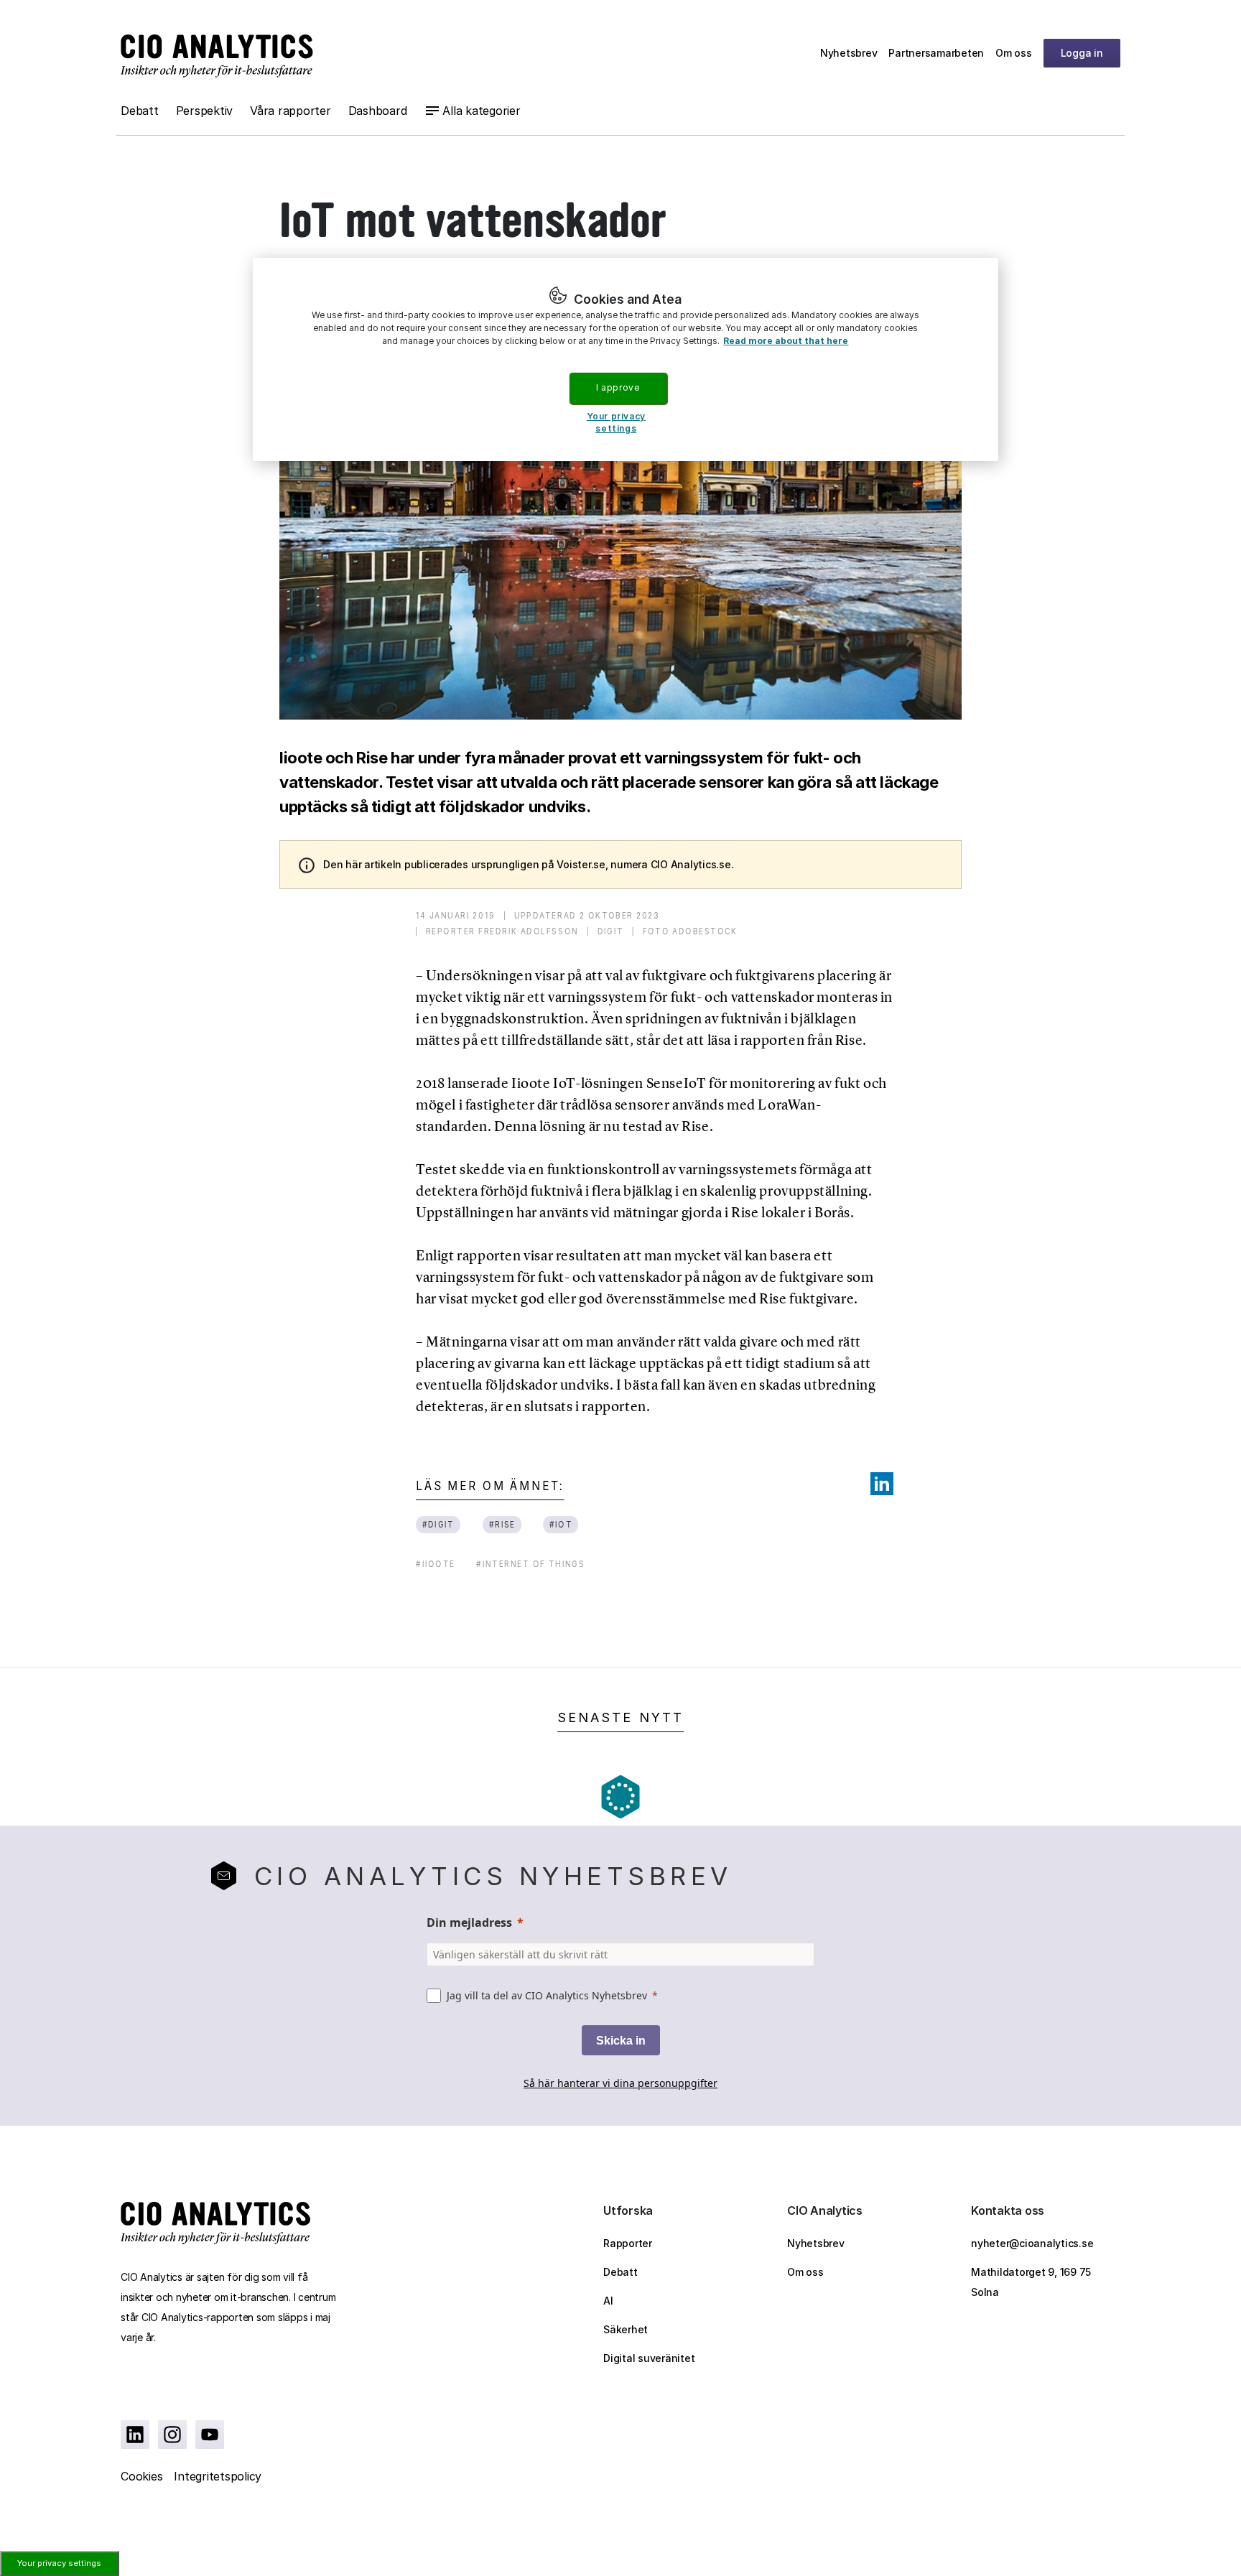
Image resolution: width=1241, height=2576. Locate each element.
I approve (618, 387)
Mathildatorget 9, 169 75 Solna (1031, 2282)
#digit (438, 1524)
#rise (503, 1524)
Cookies (141, 2476)
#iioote (436, 1564)
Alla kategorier (481, 111)
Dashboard (378, 111)
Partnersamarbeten (936, 53)
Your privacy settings (59, 2563)
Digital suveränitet (649, 2358)
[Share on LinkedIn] (882, 1484)
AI (608, 2301)
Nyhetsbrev (849, 53)
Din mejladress (469, 1922)
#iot (561, 1524)
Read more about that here (786, 341)
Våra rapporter (291, 111)
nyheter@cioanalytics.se (1032, 2243)
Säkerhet (626, 2329)
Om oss (1014, 53)
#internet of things (530, 1564)
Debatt (140, 111)
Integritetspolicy (218, 2476)
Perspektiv (205, 111)
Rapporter (628, 2243)
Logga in (1082, 53)
